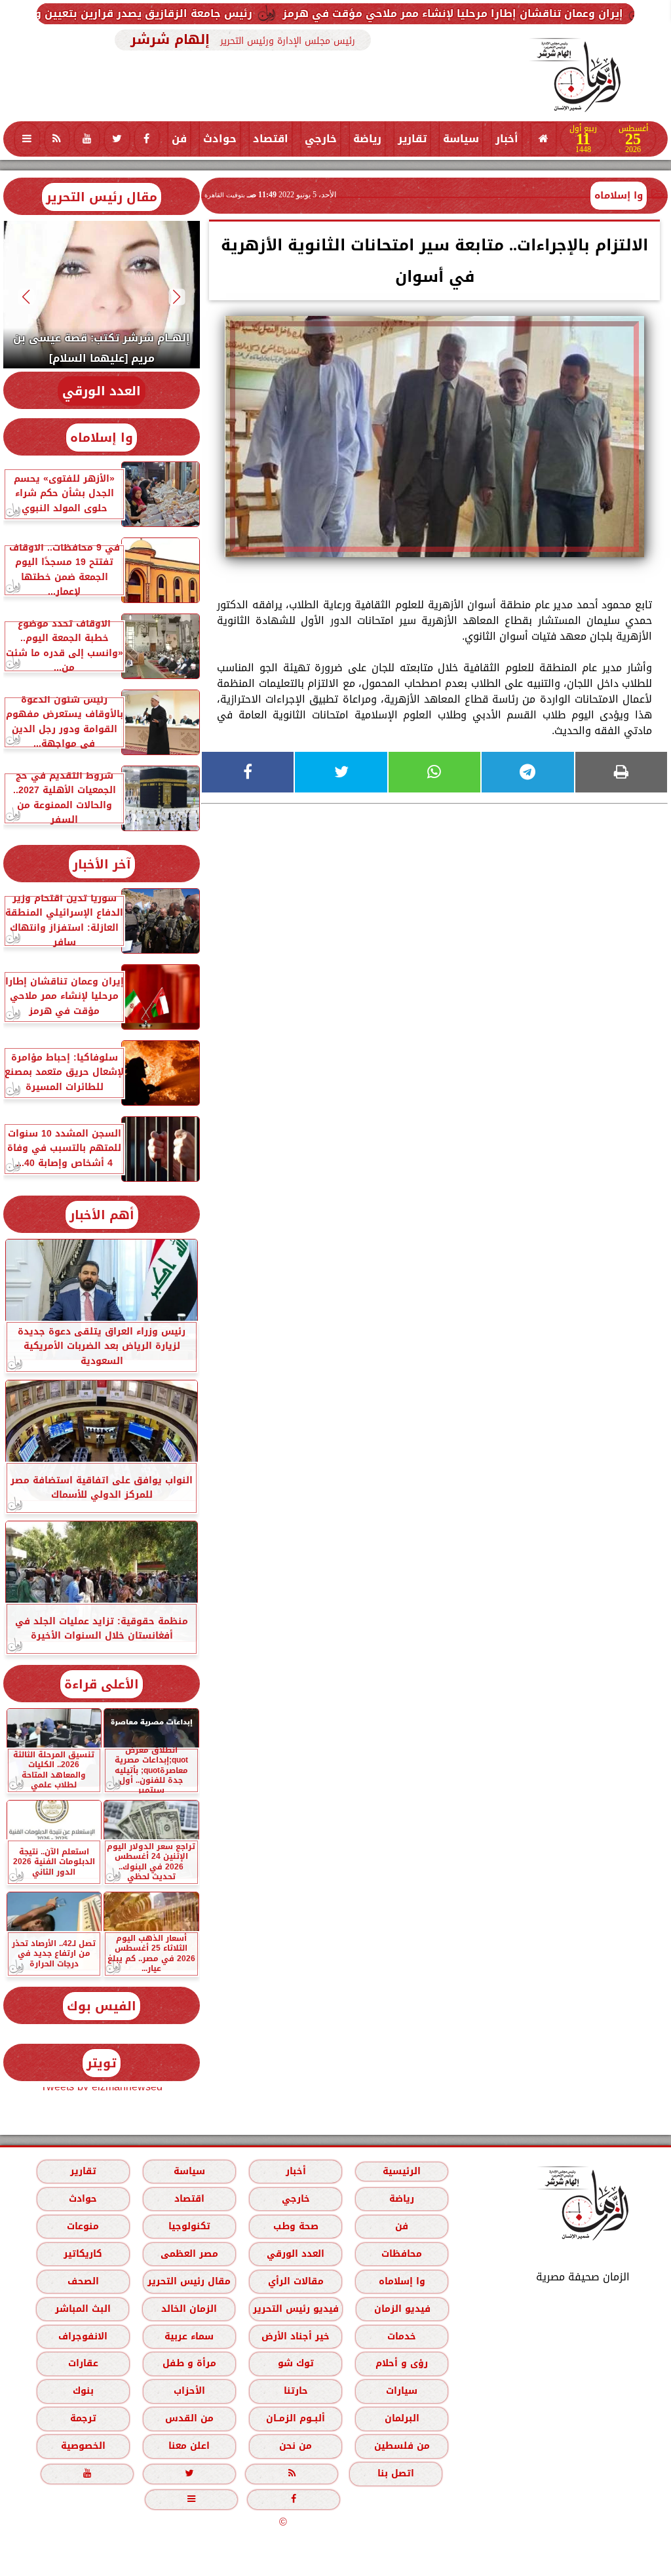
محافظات (402, 2254)
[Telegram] (527, 772)
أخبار (507, 139)
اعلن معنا (189, 2446)
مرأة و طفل (189, 2363)
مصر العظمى (189, 2254)
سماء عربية (189, 2336)
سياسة (461, 139)
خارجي (321, 139)
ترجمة (83, 2418)
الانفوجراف (83, 2336)
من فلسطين (402, 2446)
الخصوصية (83, 2446)
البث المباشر (83, 2309)
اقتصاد (271, 139)
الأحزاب (189, 2391)
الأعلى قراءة (102, 1684)
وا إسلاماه (619, 195)
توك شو (296, 2363)
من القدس (189, 2418)
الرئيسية (402, 2171)
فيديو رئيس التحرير (296, 2309)
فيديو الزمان (402, 2309)
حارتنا (296, 2391)
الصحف (83, 2281)
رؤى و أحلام (402, 2363)
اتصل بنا (396, 2473)
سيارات (402, 2391)
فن (179, 139)
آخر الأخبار (102, 864)
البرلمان (402, 2418)
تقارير (412, 139)
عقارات (83, 2363)
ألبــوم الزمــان (296, 2418)
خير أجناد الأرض (296, 2336)
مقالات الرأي (296, 2281)
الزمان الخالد (189, 2309)
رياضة (367, 139)
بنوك (83, 2391)
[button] (177, 297)
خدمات (402, 2336)
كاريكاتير (83, 2254)
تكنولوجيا (189, 2226)
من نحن (296, 2446)
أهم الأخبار (102, 1215)
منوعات (83, 2226)
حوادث (220, 139)
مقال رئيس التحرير (102, 197)
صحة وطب (296, 2226)
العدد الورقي (102, 391)
